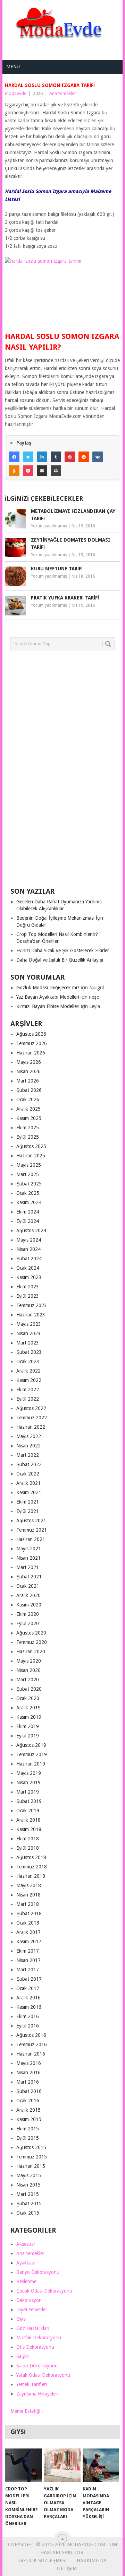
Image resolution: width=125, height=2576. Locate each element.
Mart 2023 (28, 1343)
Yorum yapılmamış (49, 526)
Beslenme (26, 2281)
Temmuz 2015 (32, 2157)
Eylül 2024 (28, 1221)
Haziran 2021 (31, 1539)
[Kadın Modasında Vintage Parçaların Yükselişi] (101, 2465)
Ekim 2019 (28, 1726)
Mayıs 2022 (29, 1436)
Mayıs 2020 (29, 1661)
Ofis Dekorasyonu (35, 2347)
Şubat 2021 (29, 1577)
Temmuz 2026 (32, 1043)
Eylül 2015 (28, 2138)
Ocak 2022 (28, 1474)
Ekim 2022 (28, 1390)
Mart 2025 (28, 1174)
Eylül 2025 (28, 1137)
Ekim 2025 (28, 1128)
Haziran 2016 (31, 2054)
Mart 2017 (28, 1970)
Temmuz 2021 (32, 1530)
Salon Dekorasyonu (37, 2366)
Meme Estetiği (25, 2411)
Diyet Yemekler (32, 2310)
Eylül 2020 (28, 1623)
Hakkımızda (92, 2560)
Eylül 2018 (28, 1848)
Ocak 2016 (28, 2101)
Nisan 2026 (28, 1071)
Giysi (21, 2319)
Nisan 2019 (28, 1782)
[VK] (98, 457)
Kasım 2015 (29, 2119)
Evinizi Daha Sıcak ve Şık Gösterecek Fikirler (63, 950)
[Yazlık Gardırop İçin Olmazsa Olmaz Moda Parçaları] (62, 2465)
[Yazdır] (56, 471)
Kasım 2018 (29, 1829)
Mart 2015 (28, 2194)
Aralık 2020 (28, 1595)
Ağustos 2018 (31, 1857)
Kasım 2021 (29, 1492)
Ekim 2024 (28, 1212)
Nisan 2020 (28, 1670)
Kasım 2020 (29, 1605)
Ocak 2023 (28, 1361)
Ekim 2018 (28, 1839)
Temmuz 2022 (32, 1418)
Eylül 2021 (28, 1511)
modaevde (16, 93)
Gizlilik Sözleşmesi (43, 2560)
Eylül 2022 (28, 1399)
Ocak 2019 (28, 1811)
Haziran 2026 (31, 1053)
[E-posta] (42, 471)
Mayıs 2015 (29, 2175)
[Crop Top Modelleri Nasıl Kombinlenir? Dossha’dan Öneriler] (23, 2465)
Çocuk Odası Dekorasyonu (44, 2291)
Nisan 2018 (28, 1895)
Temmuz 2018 (32, 1867)
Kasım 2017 (29, 1942)
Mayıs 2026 (29, 1062)
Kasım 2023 (29, 1277)
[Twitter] (28, 457)
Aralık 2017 (28, 1932)
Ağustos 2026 (31, 1034)
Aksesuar (26, 2244)
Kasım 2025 (29, 1118)
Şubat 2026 (29, 1090)
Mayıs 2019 (29, 1773)
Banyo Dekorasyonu (38, 2272)
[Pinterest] (70, 457)
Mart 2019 (28, 1792)
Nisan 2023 (28, 1333)
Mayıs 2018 (29, 1885)
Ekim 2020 (28, 1614)
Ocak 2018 (28, 1923)
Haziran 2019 (31, 1764)
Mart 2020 (28, 1680)
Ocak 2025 (28, 1193)
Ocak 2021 (28, 1586)
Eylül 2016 (28, 2026)
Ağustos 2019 (31, 1745)
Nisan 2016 (28, 2073)
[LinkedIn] (42, 457)
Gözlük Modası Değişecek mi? (48, 988)
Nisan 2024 (28, 1249)
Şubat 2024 (29, 1259)
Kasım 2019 (29, 1717)
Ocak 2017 (28, 1988)
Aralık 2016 (28, 1998)
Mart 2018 (28, 1904)
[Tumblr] (56, 457)
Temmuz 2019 (32, 1754)
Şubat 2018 (29, 1913)
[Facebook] (14, 457)
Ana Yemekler (63, 93)
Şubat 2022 (29, 1464)
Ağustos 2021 (31, 1521)
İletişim (67, 2568)
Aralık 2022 (28, 1371)
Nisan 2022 (28, 1446)
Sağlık (23, 2356)
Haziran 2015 (31, 2166)
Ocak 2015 (28, 2213)
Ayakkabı (26, 2263)
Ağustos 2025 (31, 1146)
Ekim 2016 (28, 2016)
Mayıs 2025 (29, 1165)
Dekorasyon (29, 2300)
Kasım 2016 (29, 2007)
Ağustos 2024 (31, 1230)
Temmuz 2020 (32, 1642)
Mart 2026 (28, 1081)
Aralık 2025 (28, 1109)
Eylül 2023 (28, 1296)
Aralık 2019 (28, 1708)
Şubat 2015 (29, 2203)
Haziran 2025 (31, 1156)
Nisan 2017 (28, 1960)
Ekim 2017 (28, 1951)
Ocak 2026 (28, 1099)
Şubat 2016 (29, 2091)
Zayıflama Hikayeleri (37, 2394)
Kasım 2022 (29, 1380)
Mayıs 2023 (29, 1324)
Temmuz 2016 (32, 2044)
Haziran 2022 (31, 1427)
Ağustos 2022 (31, 1408)
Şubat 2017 (29, 1979)
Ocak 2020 (28, 1698)
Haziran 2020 (31, 1651)
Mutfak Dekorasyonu (39, 2338)
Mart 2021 (28, 1567)
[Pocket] (28, 471)
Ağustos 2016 (31, 2035)
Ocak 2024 (28, 1268)
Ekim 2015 (28, 2129)
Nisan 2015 (28, 2185)
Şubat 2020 (29, 1689)
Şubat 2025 (29, 1184)
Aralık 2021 (28, 1483)
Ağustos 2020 (31, 1633)
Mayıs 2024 (29, 1240)
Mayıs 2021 (29, 1549)
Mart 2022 (28, 1455)
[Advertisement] (62, 772)
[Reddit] (84, 457)
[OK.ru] (14, 471)
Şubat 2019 (29, 1801)
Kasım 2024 (29, 1202)
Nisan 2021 (28, 1558)
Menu (13, 67)
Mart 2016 (28, 2082)
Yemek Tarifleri (32, 2384)
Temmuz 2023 (32, 1305)
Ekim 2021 (28, 1502)
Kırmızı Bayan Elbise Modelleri (48, 1006)
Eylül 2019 (28, 1736)
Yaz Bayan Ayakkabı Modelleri (48, 997)
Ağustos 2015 (31, 2147)
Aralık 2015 (28, 2110)
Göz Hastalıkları (33, 2328)
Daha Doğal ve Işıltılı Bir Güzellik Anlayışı (60, 960)
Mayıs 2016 (29, 2063)
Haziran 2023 (31, 1315)
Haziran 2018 (31, 1876)
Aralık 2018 (28, 1820)
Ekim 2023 (28, 1287)
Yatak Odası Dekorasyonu (43, 2375)
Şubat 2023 (29, 1352)
